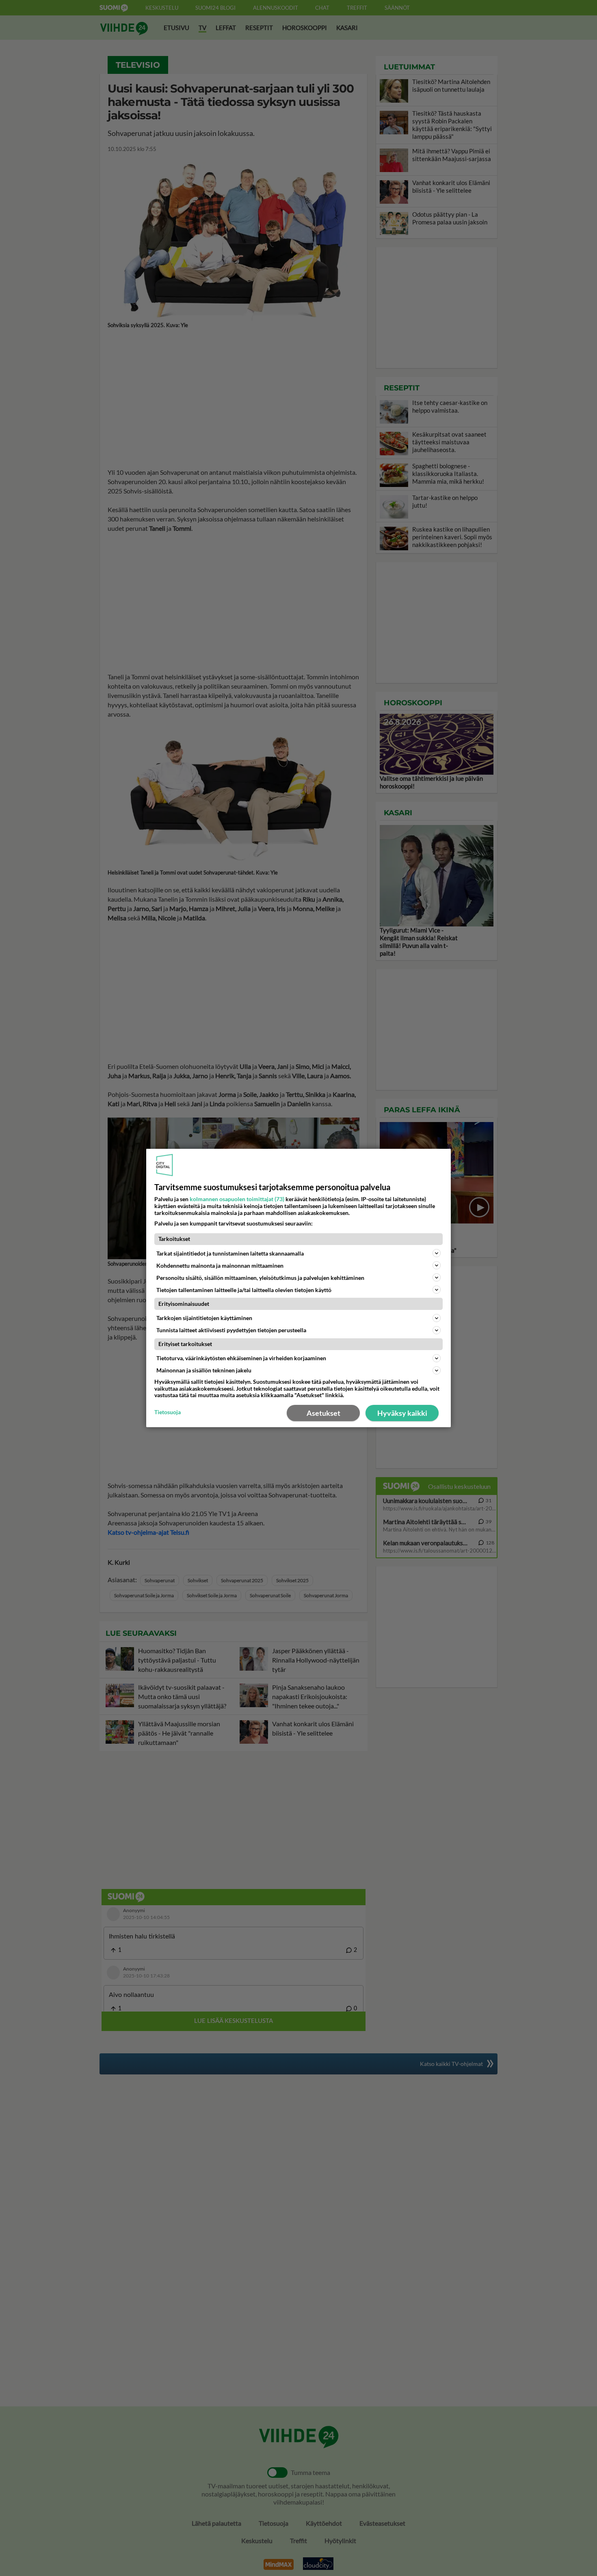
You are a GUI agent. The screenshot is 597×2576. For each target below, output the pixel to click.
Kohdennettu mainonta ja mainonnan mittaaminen (220, 1265)
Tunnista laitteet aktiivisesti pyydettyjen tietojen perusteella (231, 1330)
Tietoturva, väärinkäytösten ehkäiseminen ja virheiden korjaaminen (241, 1358)
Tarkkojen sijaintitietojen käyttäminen (204, 1318)
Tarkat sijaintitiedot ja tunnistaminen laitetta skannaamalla (230, 1253)
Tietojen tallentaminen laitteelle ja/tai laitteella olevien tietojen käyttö (244, 1290)
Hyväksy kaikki (402, 1413)
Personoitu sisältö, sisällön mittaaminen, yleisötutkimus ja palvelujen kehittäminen (260, 1278)
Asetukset (323, 1413)
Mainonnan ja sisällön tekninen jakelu (204, 1370)
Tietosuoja (168, 1412)
